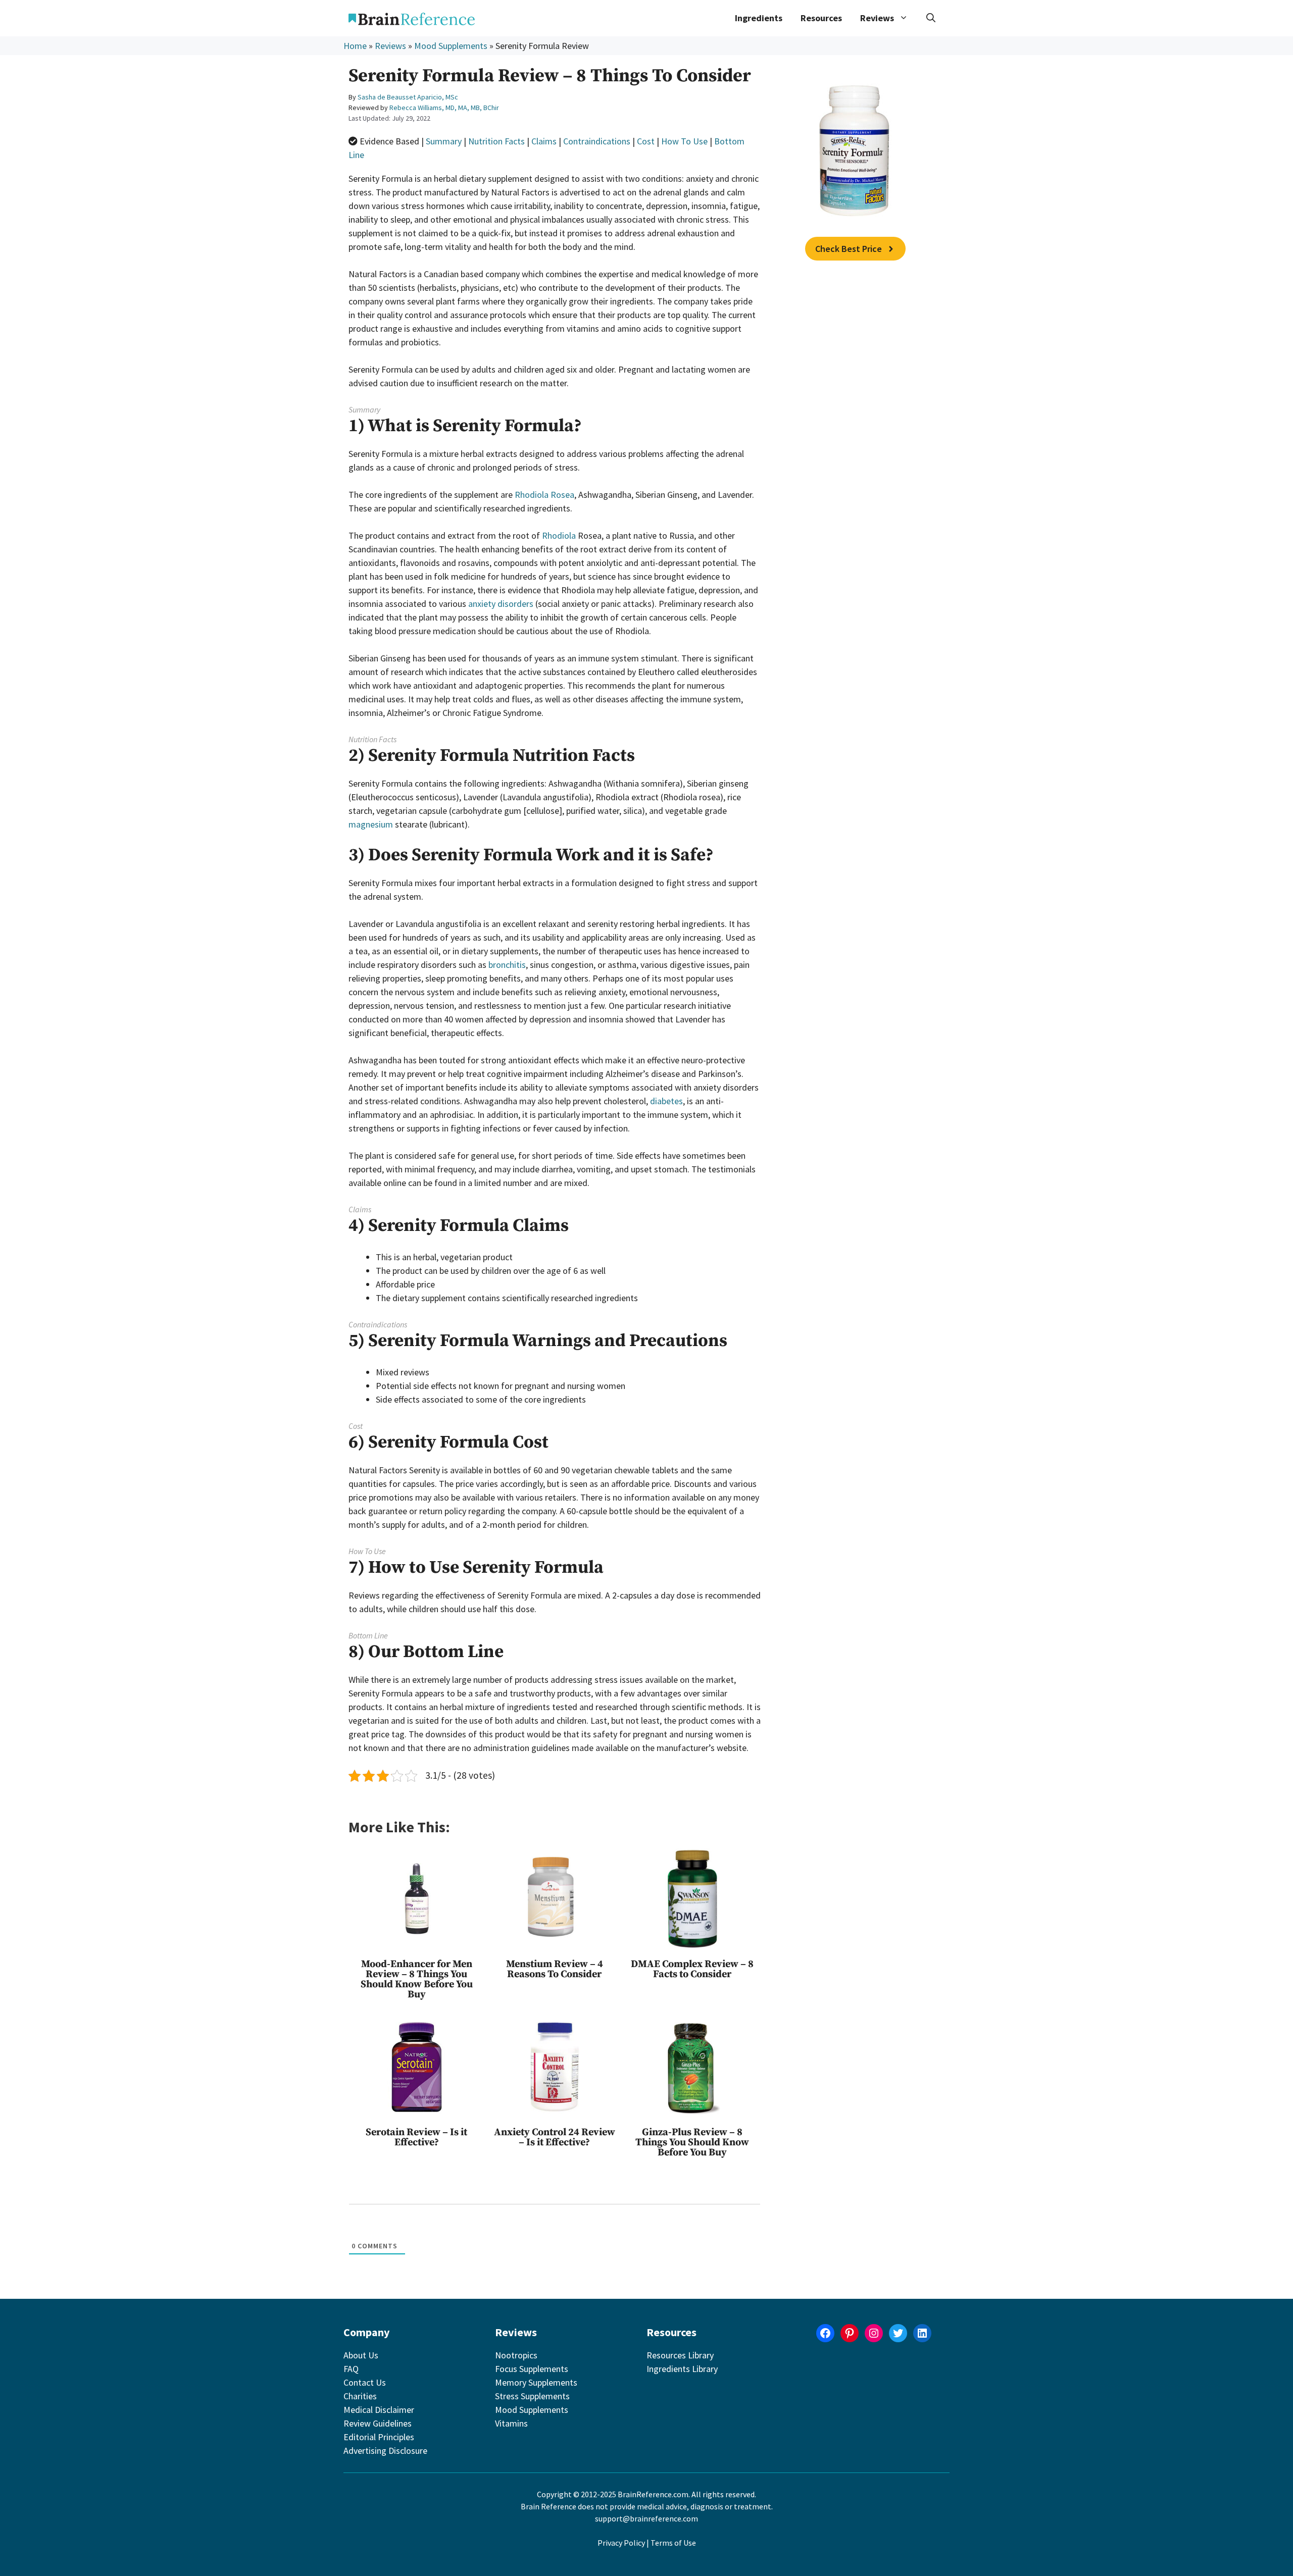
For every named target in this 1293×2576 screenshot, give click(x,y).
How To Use (684, 141)
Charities (360, 2396)
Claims (544, 141)
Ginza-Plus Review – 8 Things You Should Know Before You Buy (692, 2143)
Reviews (390, 46)
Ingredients (759, 18)
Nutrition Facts (496, 141)
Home (355, 46)
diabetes (666, 1101)
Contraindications (597, 141)
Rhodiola (559, 535)
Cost (646, 141)
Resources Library (680, 2355)
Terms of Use (673, 2543)
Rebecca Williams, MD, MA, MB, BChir (444, 108)
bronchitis (507, 965)
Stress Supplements (532, 2396)
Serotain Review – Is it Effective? (416, 2137)
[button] (931, 18)
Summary (444, 141)
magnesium (371, 824)
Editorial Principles (379, 2437)
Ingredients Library (682, 2369)
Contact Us (365, 2382)
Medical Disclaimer (379, 2410)
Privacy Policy (621, 2543)
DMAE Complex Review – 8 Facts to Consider (692, 1969)
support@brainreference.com (646, 2518)
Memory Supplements (536, 2382)
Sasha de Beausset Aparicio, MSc (408, 97)
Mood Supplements (451, 46)
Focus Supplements (532, 2369)
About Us (361, 2355)
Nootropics (516, 2355)
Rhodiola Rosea (544, 495)
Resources (821, 18)
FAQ (351, 2369)
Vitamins (511, 2423)
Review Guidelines (378, 2423)
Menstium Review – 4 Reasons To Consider (555, 1969)
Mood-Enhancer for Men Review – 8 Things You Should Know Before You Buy (417, 1979)
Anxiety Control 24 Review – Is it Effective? (555, 2137)
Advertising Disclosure (385, 2451)
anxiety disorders (501, 604)
